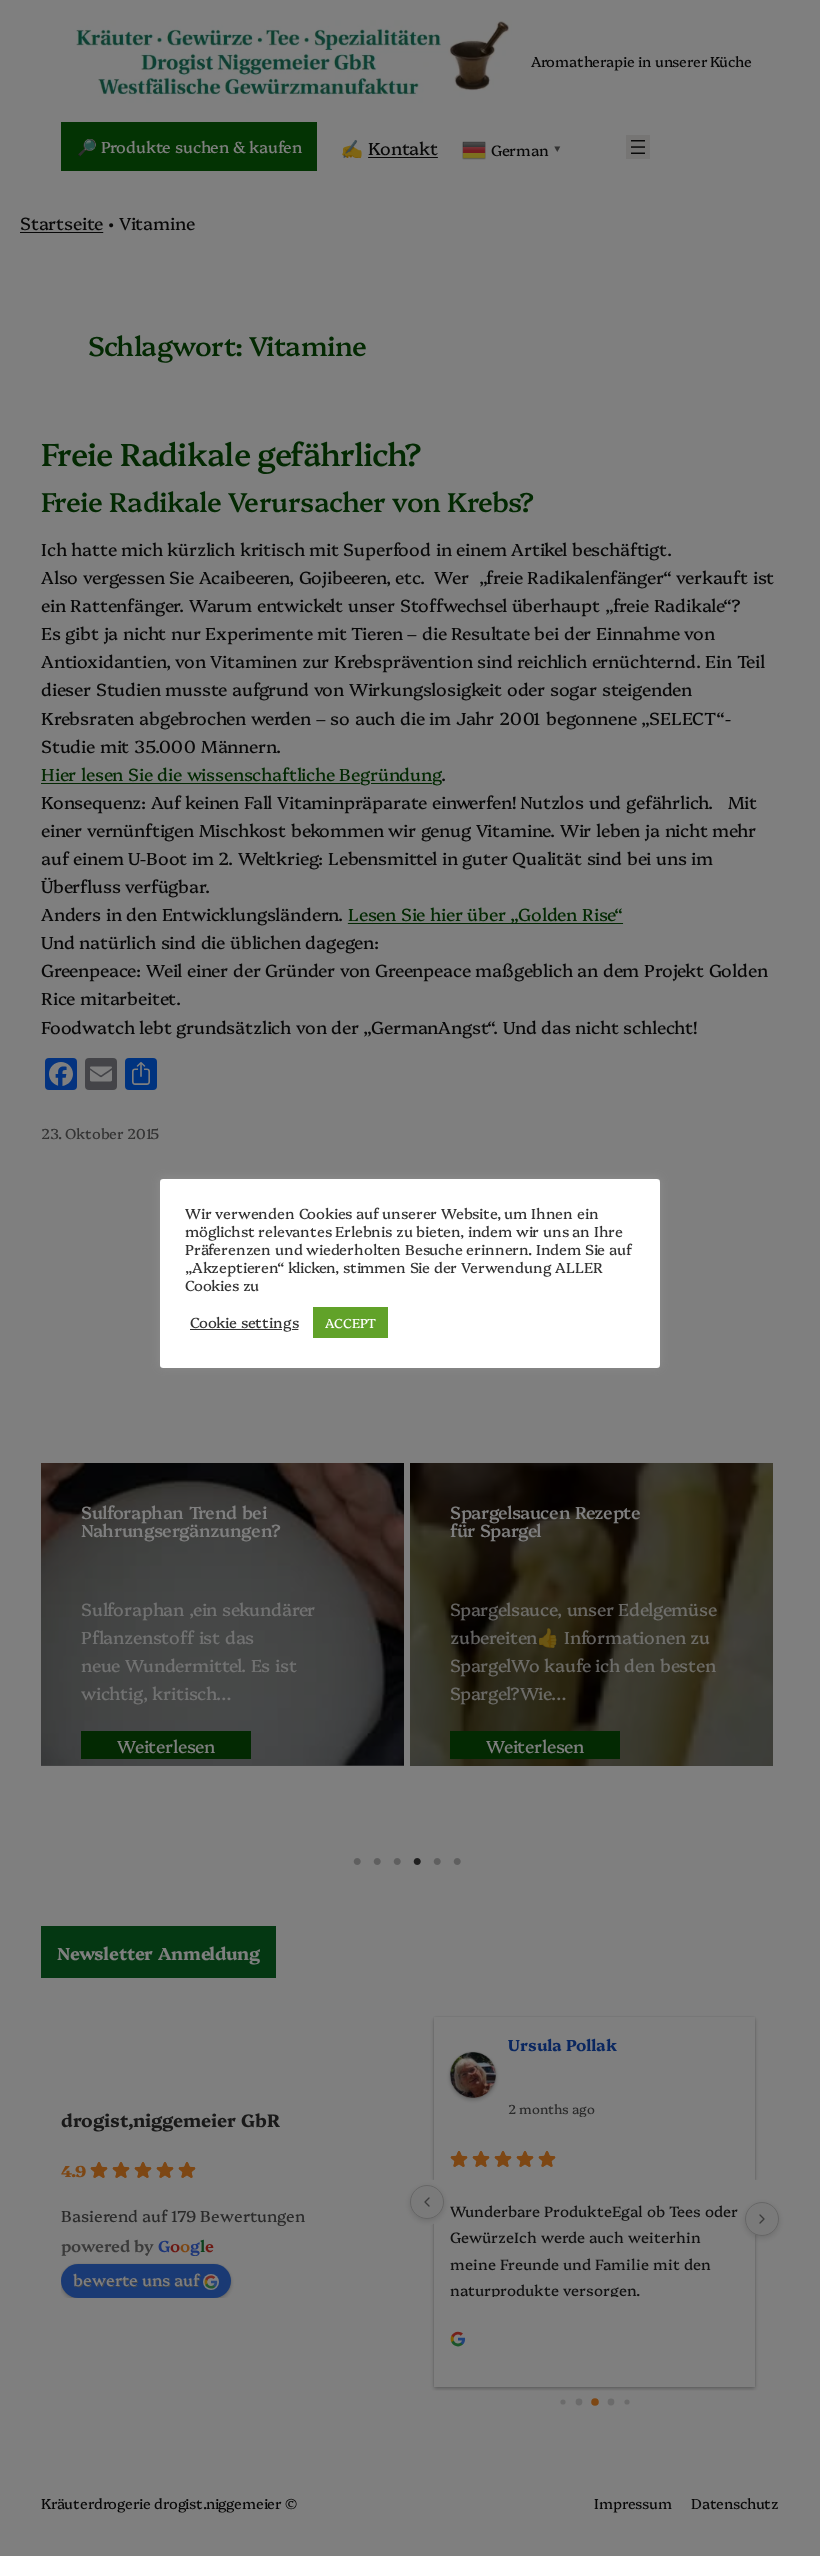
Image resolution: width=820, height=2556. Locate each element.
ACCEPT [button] (350, 1322)
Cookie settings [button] (244, 1322)
